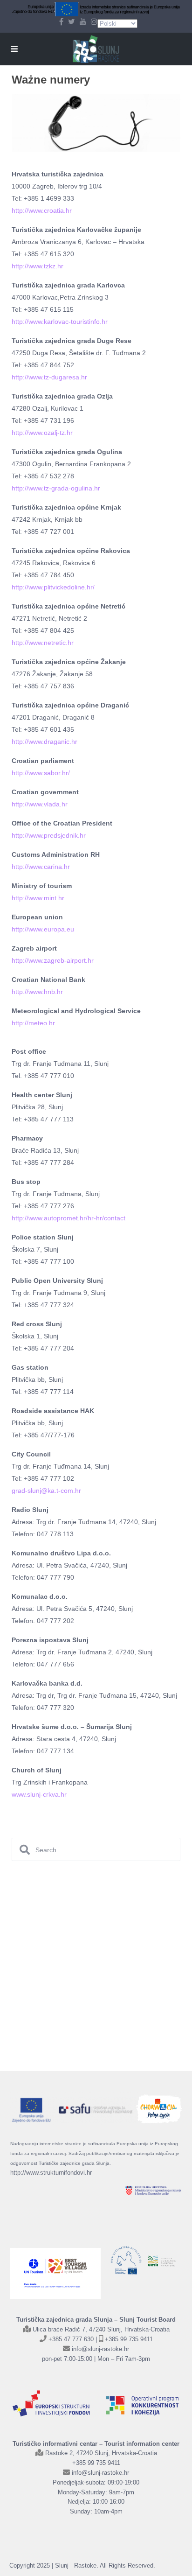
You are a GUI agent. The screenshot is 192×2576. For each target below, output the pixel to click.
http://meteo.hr (33, 1023)
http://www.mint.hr (38, 898)
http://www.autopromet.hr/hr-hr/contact (69, 1218)
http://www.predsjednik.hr (49, 835)
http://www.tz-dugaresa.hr (49, 377)
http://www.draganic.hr (45, 742)
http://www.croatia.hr (42, 210)
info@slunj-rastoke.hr (100, 2349)
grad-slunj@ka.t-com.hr (46, 1491)
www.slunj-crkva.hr (39, 1794)
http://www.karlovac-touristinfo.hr (60, 322)
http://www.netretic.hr (43, 643)
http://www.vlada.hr (40, 804)
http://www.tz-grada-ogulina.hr (56, 488)
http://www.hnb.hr (37, 992)
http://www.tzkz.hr (38, 266)
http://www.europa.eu (43, 929)
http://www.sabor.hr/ (41, 773)
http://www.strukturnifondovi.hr (51, 2173)
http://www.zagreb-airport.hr (53, 960)
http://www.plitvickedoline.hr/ (53, 587)
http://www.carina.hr (41, 867)
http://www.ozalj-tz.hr (42, 433)
